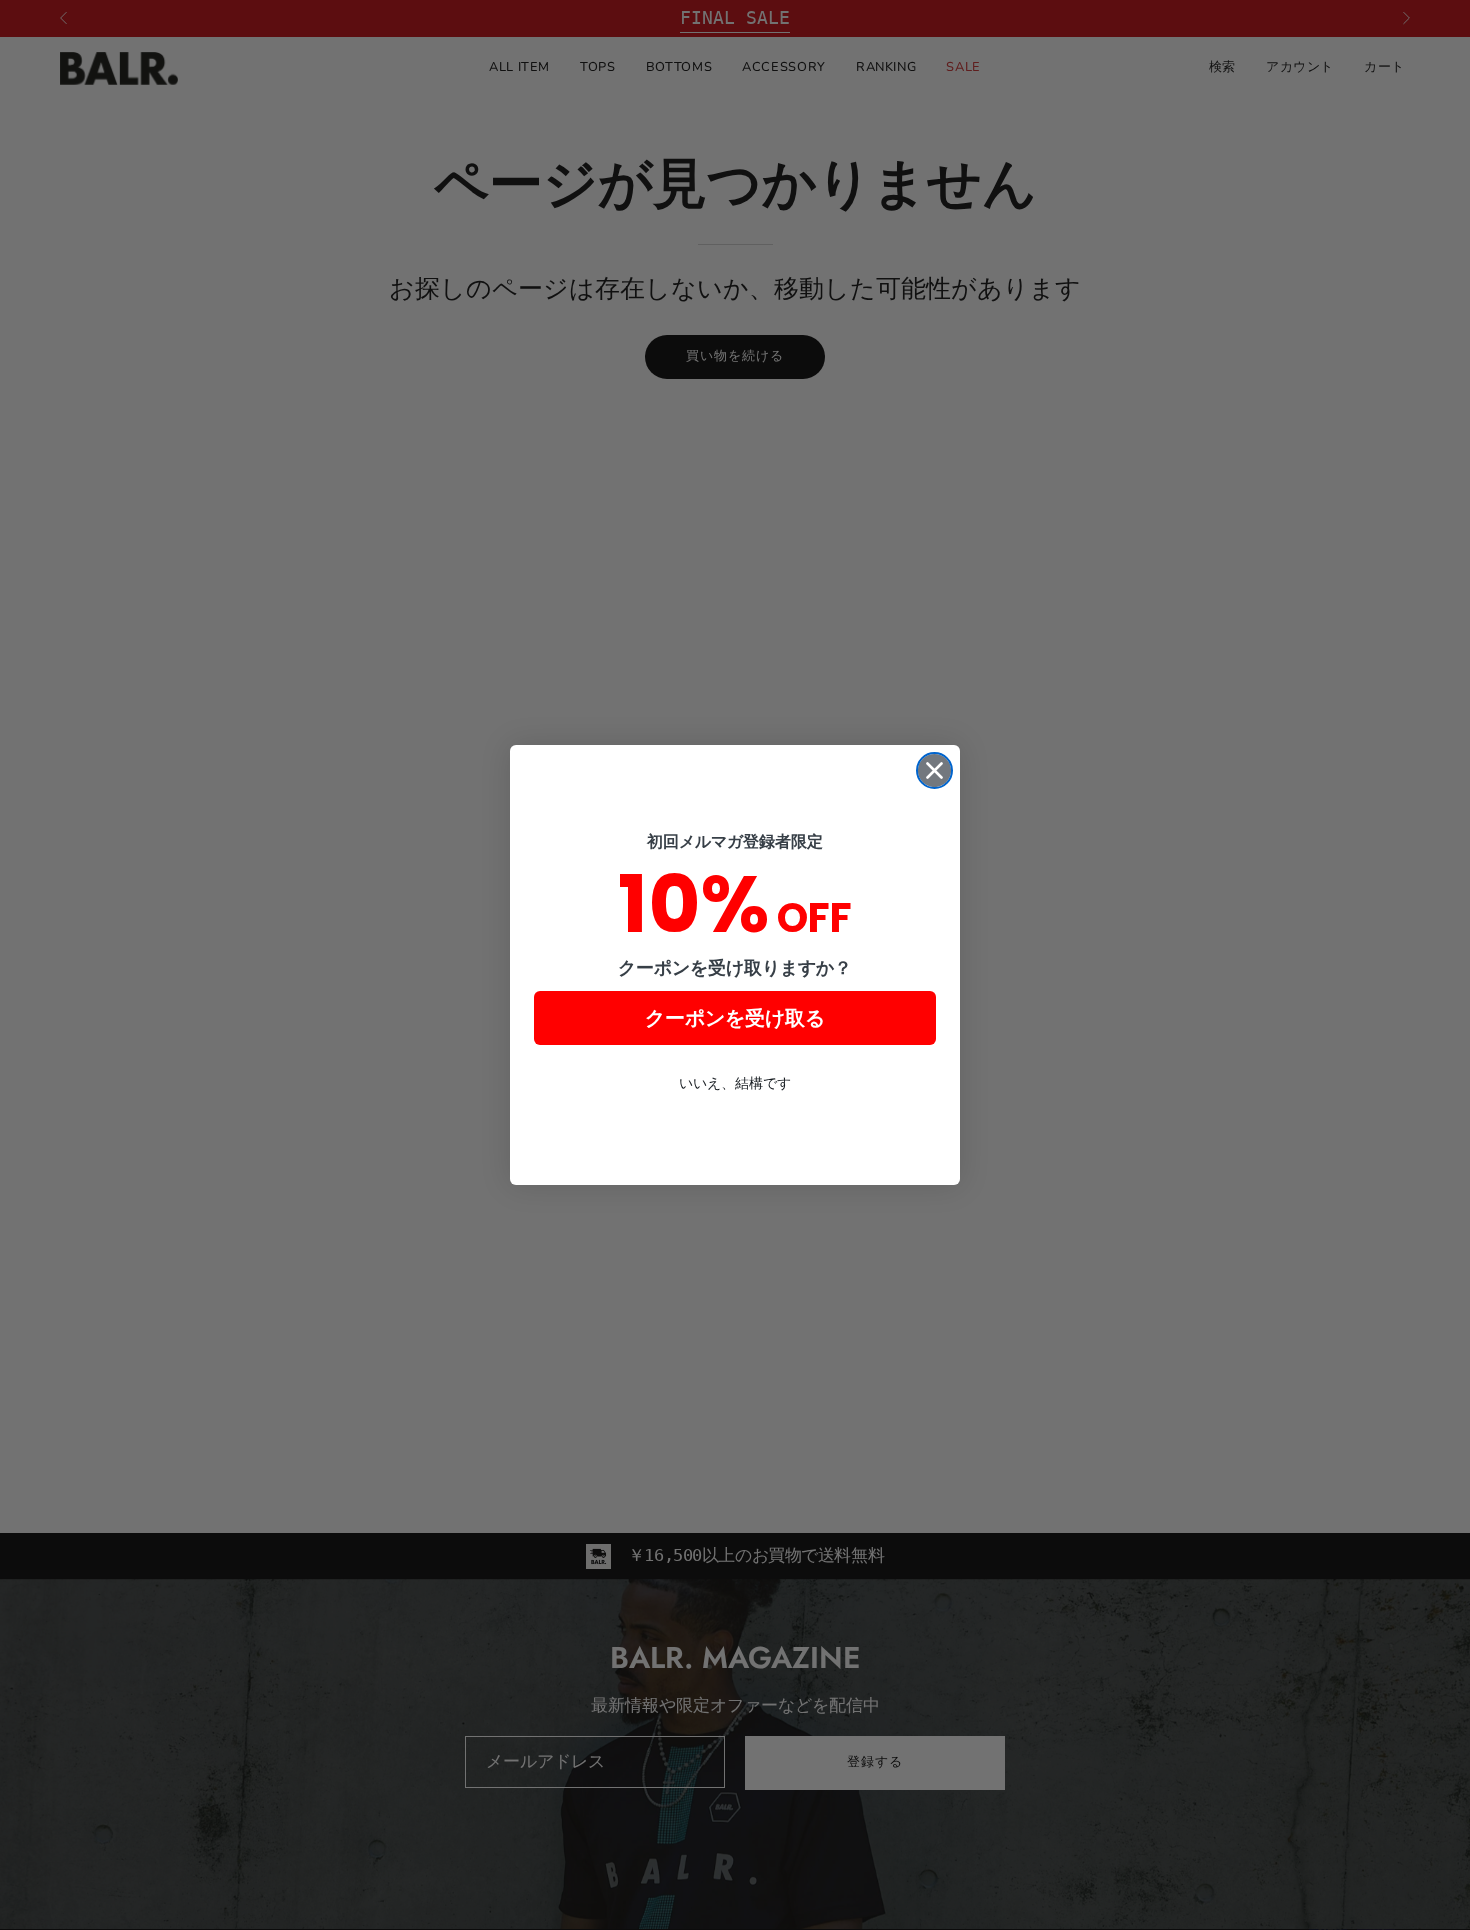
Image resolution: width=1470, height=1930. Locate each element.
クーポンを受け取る (735, 1018)
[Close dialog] (934, 770)
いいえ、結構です (735, 1083)
